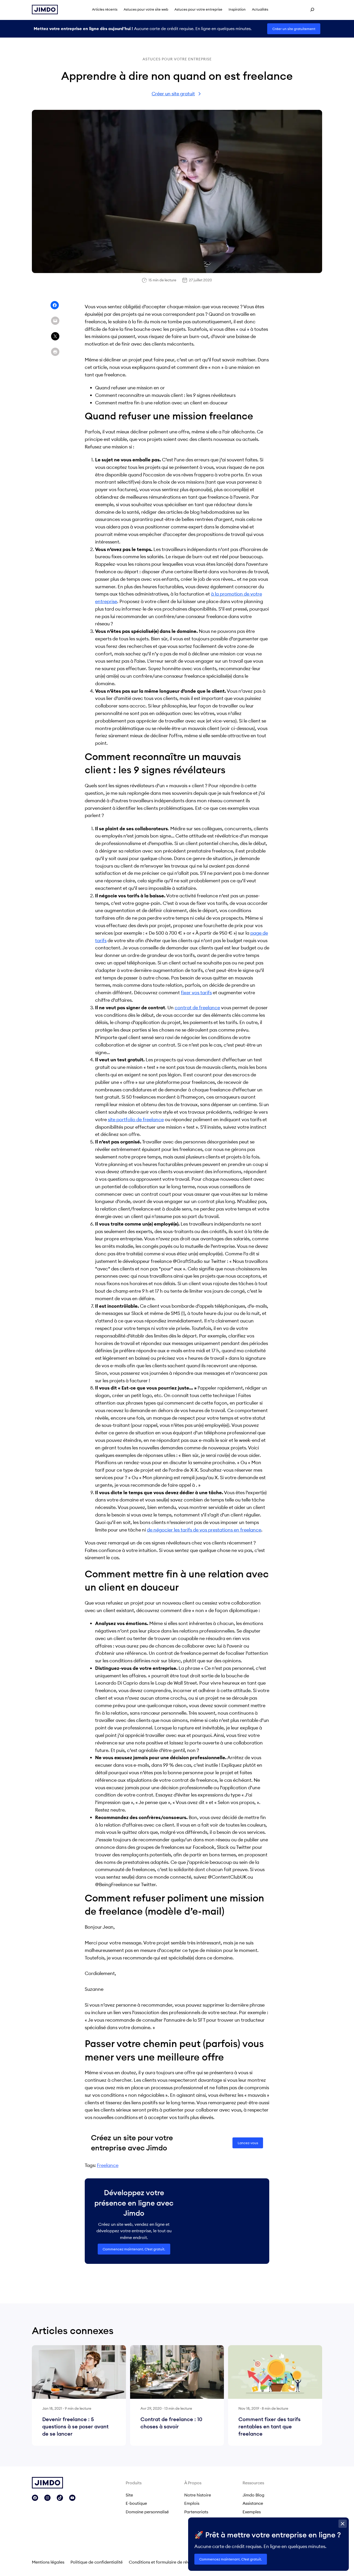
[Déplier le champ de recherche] (312, 10)
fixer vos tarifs (196, 993)
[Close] (343, 2524)
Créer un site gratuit (173, 94)
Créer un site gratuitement (294, 29)
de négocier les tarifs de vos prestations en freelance (204, 1530)
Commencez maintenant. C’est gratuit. (134, 2249)
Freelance (108, 2165)
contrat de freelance (197, 1008)
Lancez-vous (248, 2143)
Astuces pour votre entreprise (177, 59)
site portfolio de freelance (136, 1119)
